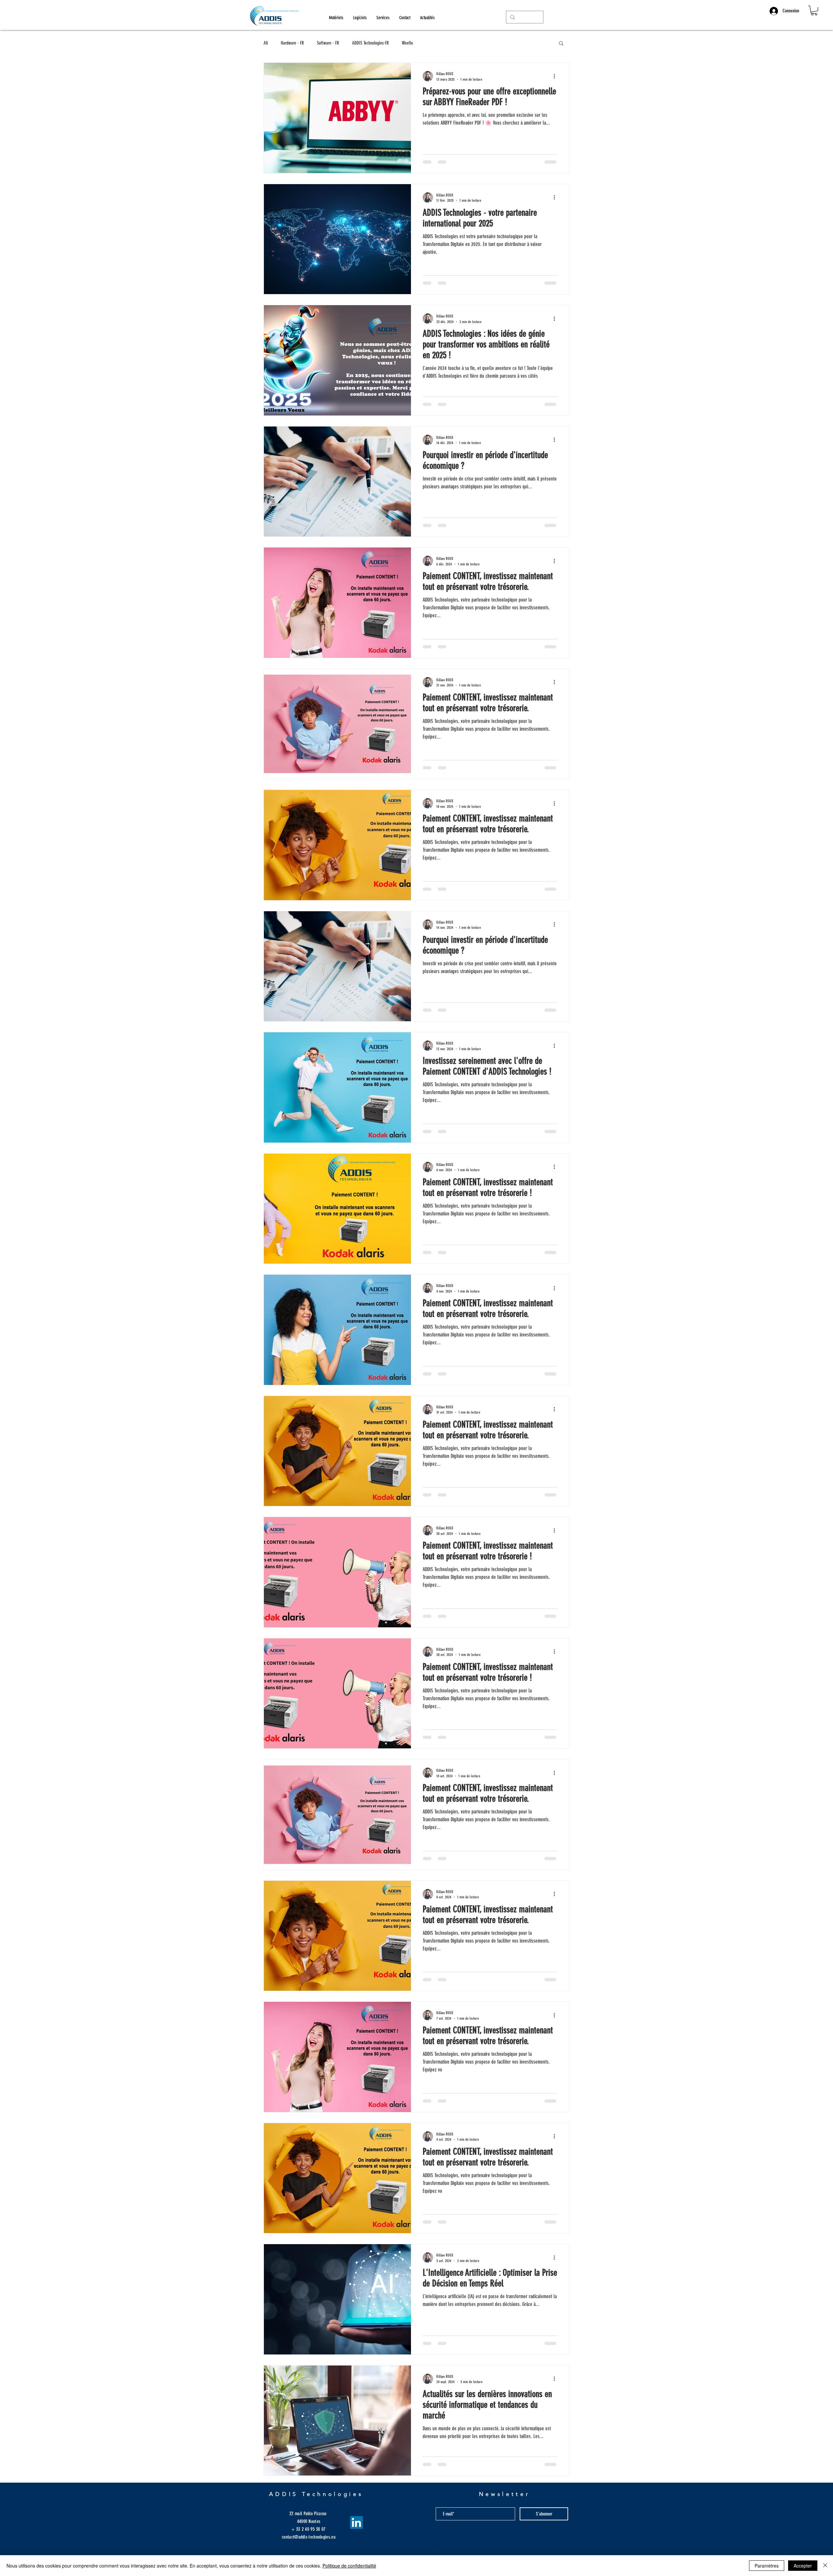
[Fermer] (825, 2566)
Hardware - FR (292, 43)
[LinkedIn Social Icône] (356, 2522)
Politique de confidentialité (349, 2566)
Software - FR (328, 43)
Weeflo (407, 43)
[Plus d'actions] (556, 76)
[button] (814, 10)
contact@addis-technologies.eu (309, 2537)
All (266, 43)
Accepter (803, 2566)
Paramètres (767, 2566)
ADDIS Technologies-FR (370, 43)
